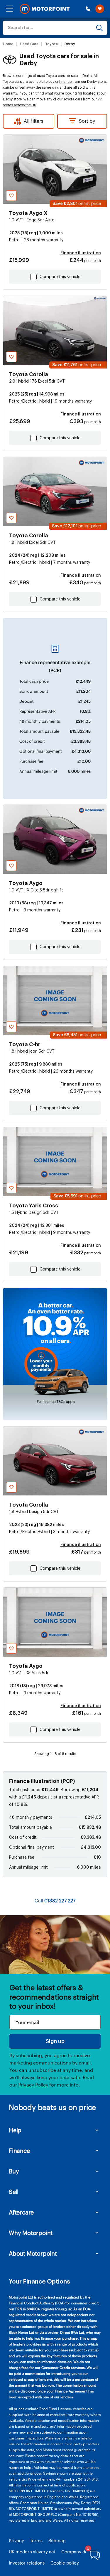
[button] (9, 9)
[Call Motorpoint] (88, 9)
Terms (36, 2540)
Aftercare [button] (21, 2212)
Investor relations (27, 2563)
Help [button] (15, 2130)
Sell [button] (14, 2192)
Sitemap (57, 2540)
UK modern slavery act (32, 2552)
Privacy (16, 2540)
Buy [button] (14, 2171)
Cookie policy (65, 2563)
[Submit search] (99, 28)
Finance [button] (19, 2151)
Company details (79, 2552)
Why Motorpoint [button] (31, 2233)
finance (65, 82)
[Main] (45, 9)
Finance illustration (81, 253)
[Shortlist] (100, 9)
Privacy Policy (33, 2085)
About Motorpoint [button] (33, 2253)
